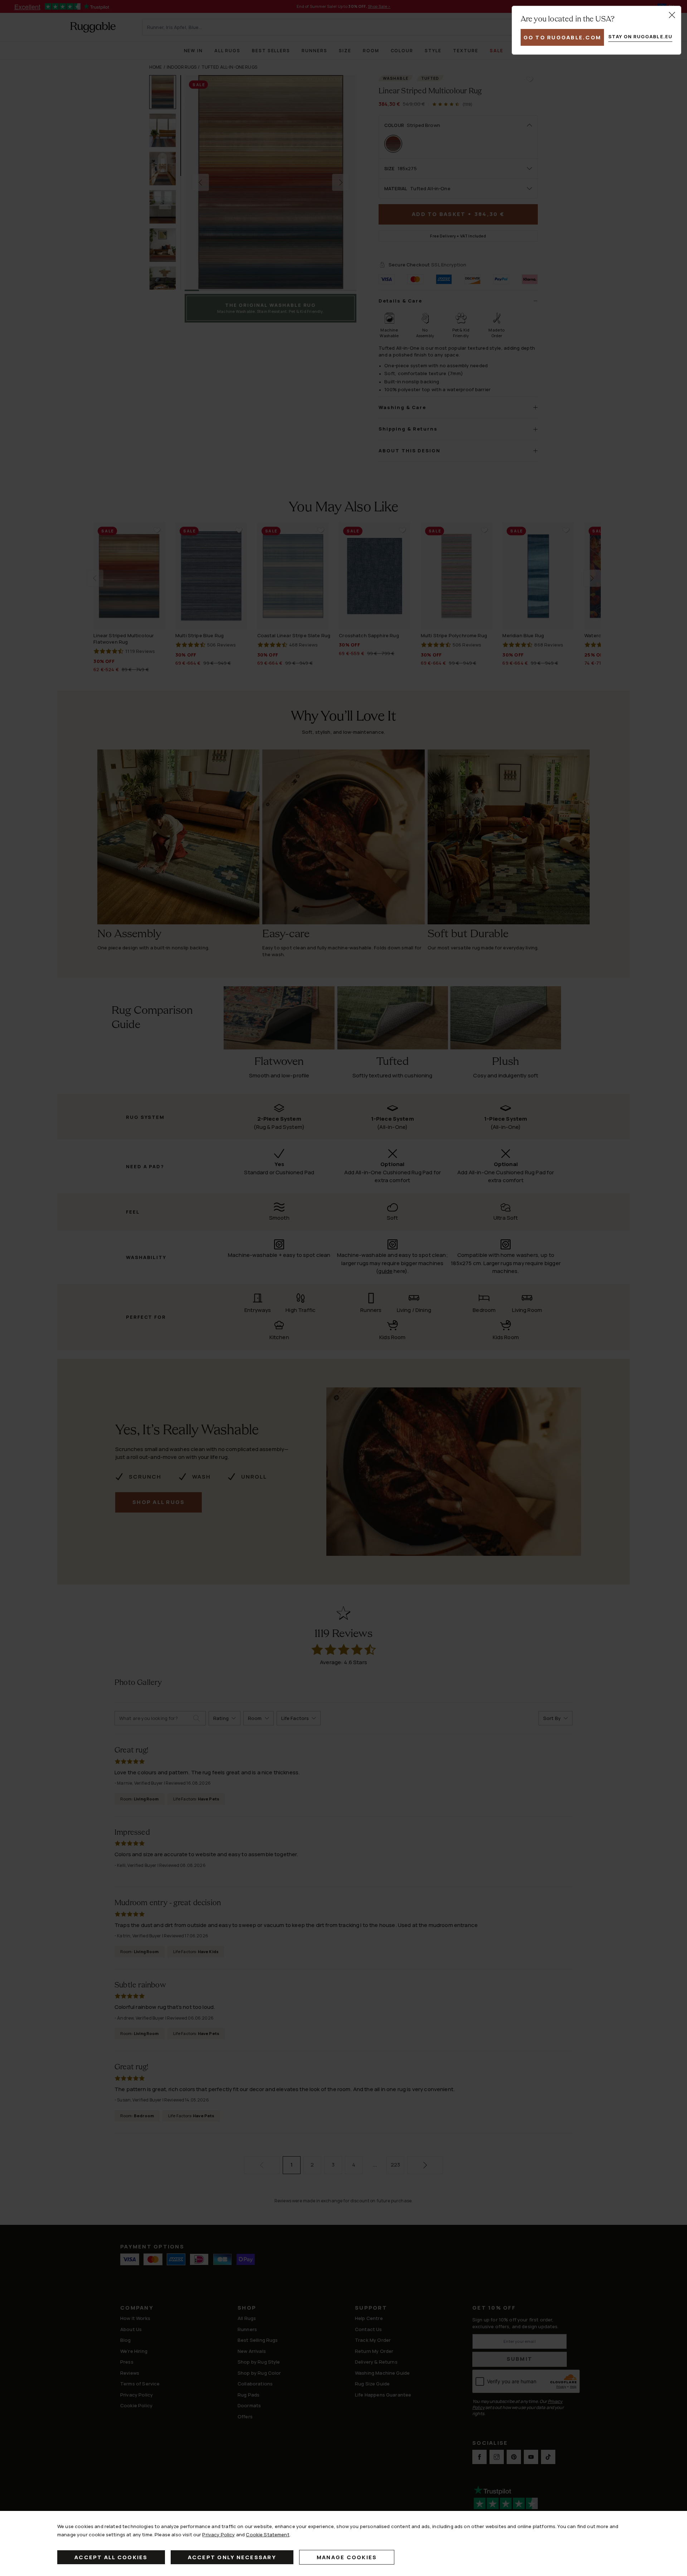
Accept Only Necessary (232, 2557)
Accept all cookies (111, 2557)
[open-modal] (672, 15)
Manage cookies (347, 2557)
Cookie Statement (267, 2535)
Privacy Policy (218, 2535)
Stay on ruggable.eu (640, 36)
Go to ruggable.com (562, 37)
